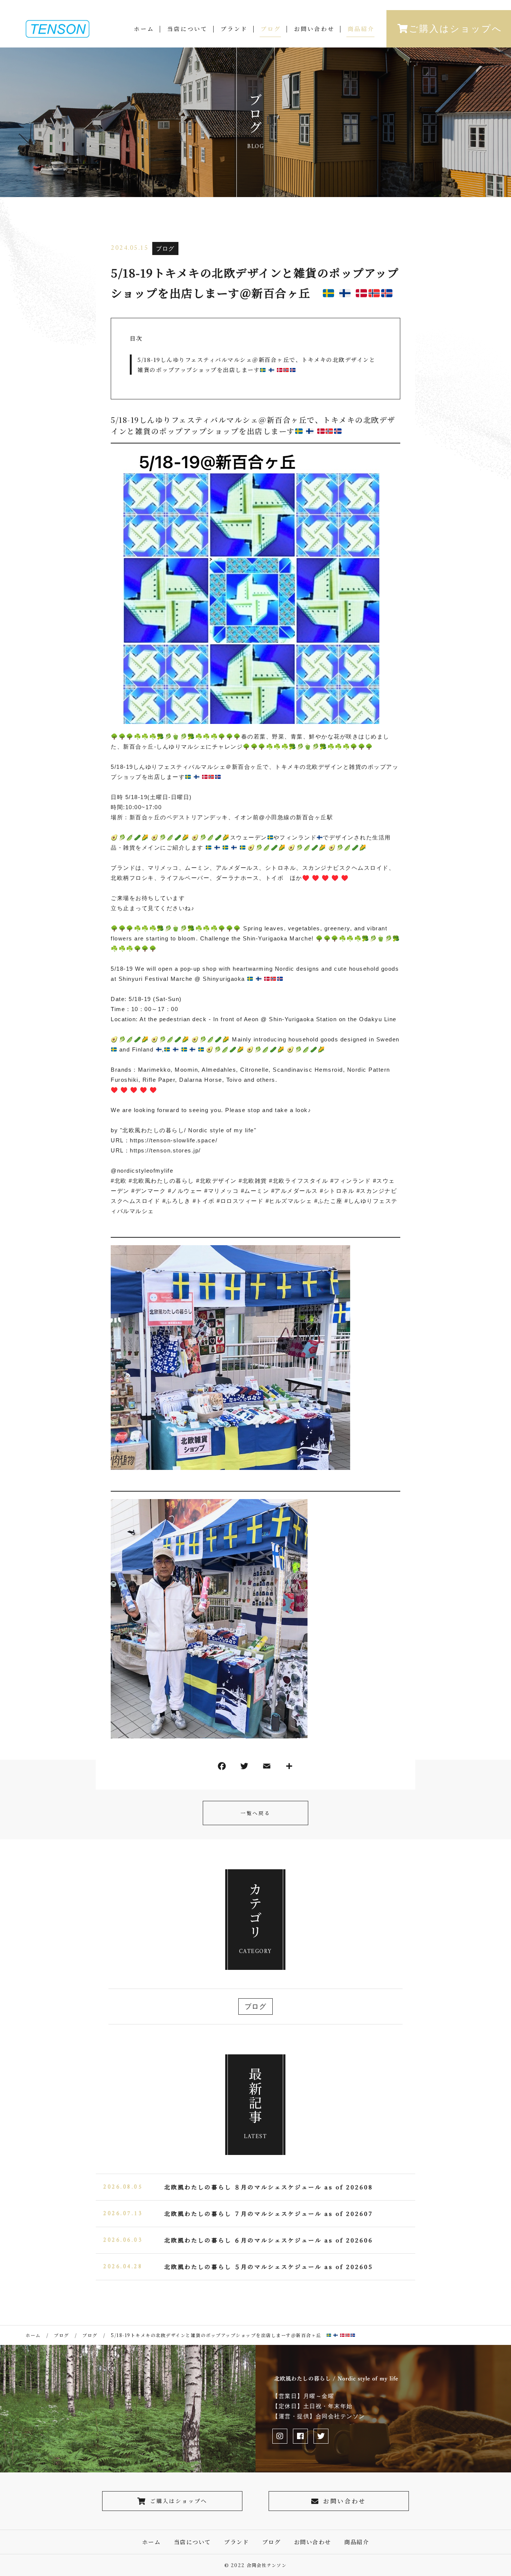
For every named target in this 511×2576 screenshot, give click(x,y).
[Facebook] (222, 1768)
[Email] (267, 1768)
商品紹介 (361, 29)
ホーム (144, 29)
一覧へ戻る (255, 1813)
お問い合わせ (314, 29)
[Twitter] (244, 1768)
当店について (187, 29)
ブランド (234, 29)
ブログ (271, 29)
